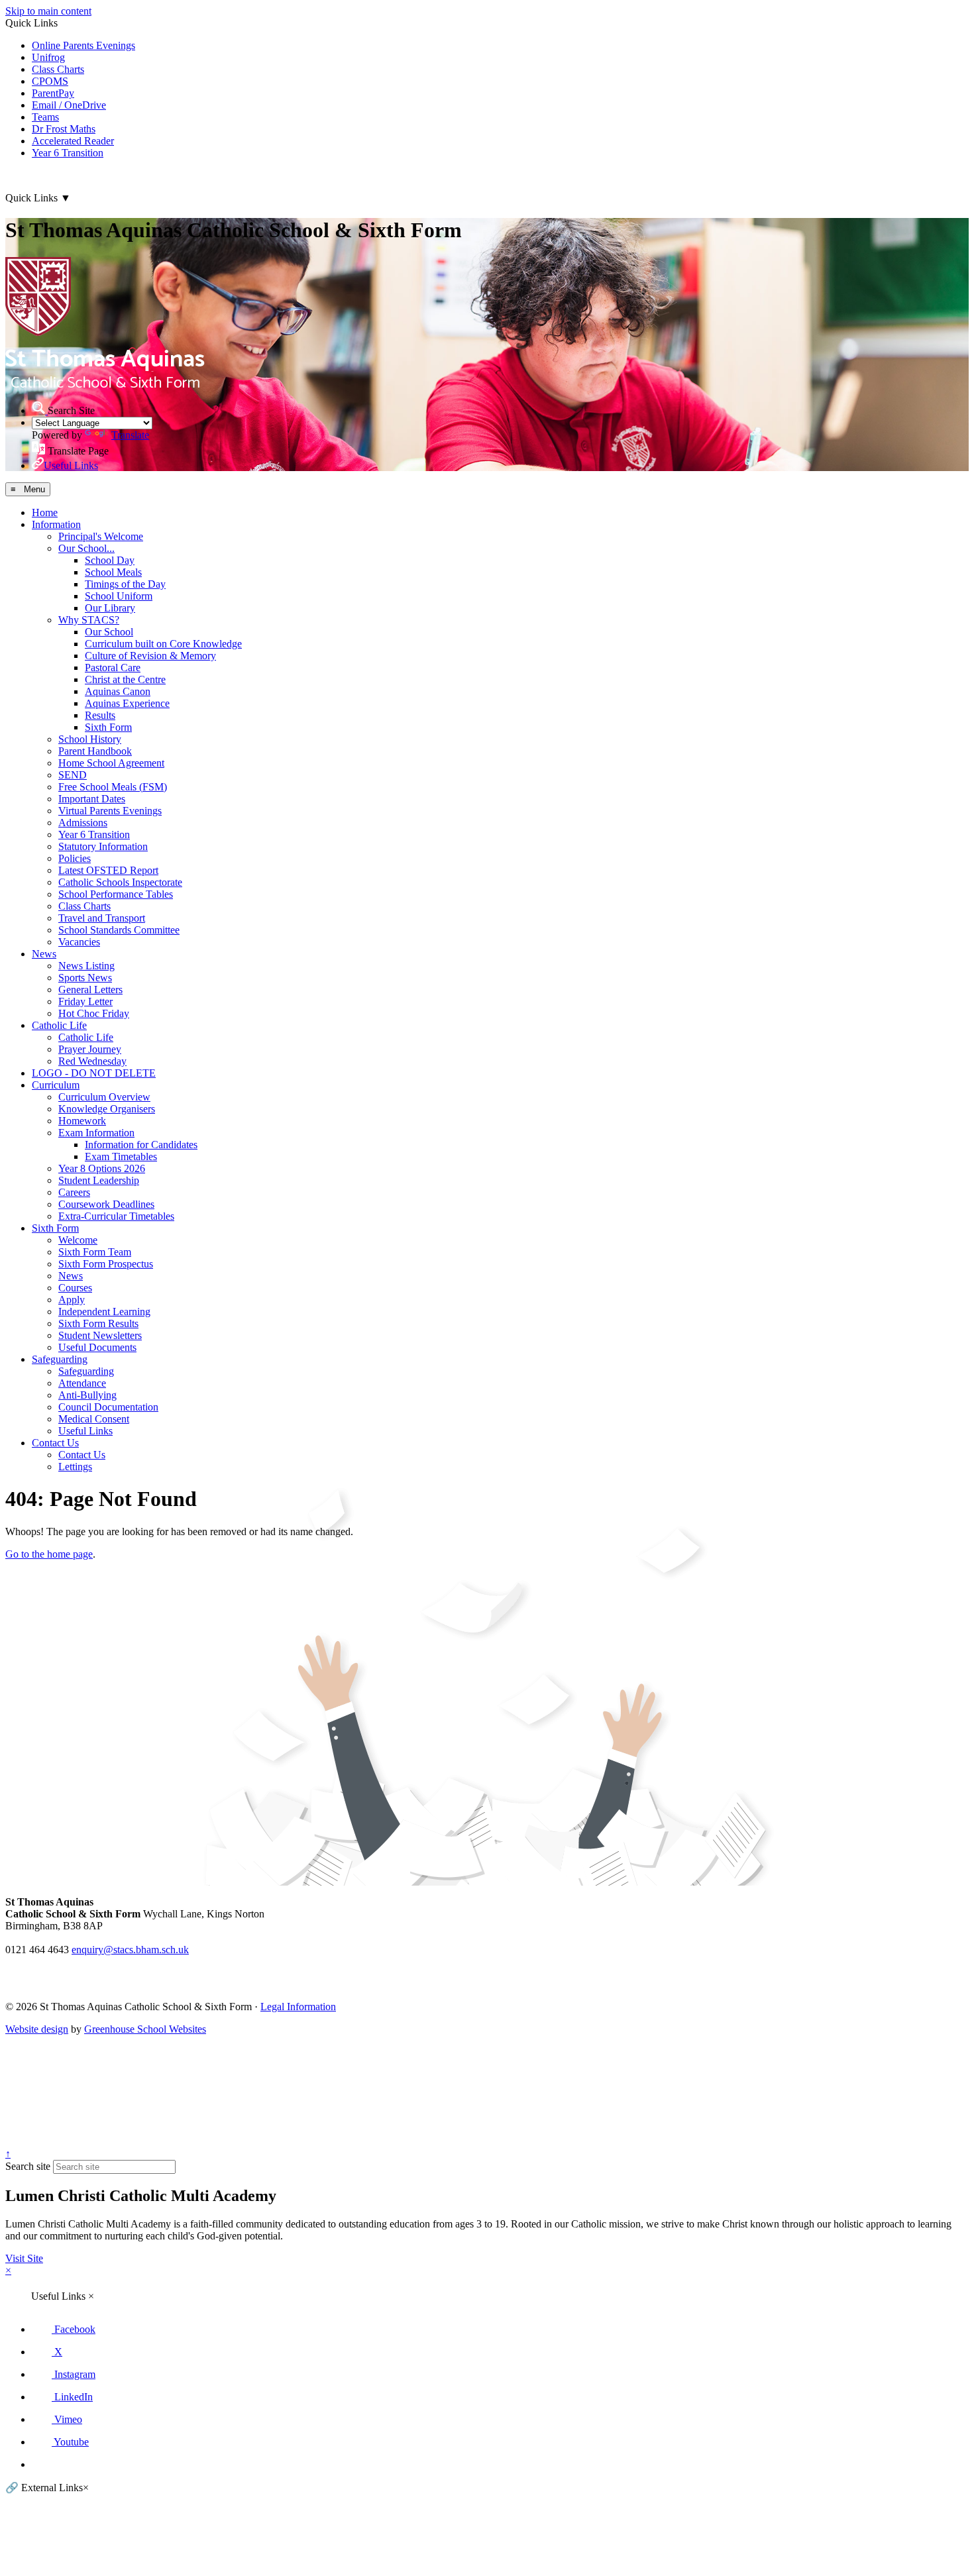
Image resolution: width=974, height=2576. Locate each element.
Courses (75, 1288)
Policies (75, 858)
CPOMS (50, 81)
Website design (37, 2029)
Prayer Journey (90, 1049)
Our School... (86, 548)
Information (56, 524)
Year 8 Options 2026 (102, 1168)
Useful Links (85, 1431)
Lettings (75, 1467)
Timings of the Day (125, 584)
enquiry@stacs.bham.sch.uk (130, 1950)
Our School (109, 632)
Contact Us (55, 1443)
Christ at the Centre (125, 679)
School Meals (113, 572)
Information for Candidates (141, 1145)
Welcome (78, 1240)
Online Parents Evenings (83, 45)
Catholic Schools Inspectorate (120, 882)
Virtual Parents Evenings (110, 811)
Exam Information (96, 1133)
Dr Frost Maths (64, 129)
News (44, 954)
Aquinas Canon (118, 691)
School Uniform (119, 596)
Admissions (83, 823)
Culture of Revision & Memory (150, 656)
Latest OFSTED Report (108, 870)
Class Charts (58, 69)
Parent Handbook (95, 751)
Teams (45, 117)
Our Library (110, 608)
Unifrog (48, 57)
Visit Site (24, 2258)
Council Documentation (108, 1407)
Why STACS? (89, 620)
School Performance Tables (116, 894)
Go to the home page (49, 1554)
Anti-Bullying (87, 1395)
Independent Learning (104, 1312)
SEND (73, 775)
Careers (74, 1192)
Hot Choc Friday (94, 1013)
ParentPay (53, 93)
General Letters (90, 990)
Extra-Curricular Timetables (116, 1216)
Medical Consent (94, 1419)
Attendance (82, 1383)
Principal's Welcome (101, 536)
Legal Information (298, 2007)
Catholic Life (59, 1025)
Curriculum (56, 1085)
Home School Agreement (111, 763)
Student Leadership (99, 1180)
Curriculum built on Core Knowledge (163, 644)
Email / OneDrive (69, 105)
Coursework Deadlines (106, 1204)
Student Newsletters (100, 1335)
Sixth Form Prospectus (106, 1264)
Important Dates (92, 799)
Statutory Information (103, 846)
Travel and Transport (102, 918)
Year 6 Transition (68, 153)
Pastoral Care (113, 668)
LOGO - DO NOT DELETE (94, 1073)
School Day (110, 560)
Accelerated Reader (73, 141)
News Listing (86, 966)
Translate (130, 435)
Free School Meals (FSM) (113, 787)
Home (45, 512)
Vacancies (79, 942)
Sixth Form (108, 727)
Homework (82, 1121)
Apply (72, 1300)
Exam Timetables (121, 1156)
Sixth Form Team (95, 1252)
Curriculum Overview (104, 1097)
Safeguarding (60, 1359)
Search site (28, 2166)
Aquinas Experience (127, 703)
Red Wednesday (92, 1061)
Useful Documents (97, 1347)
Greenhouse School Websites (145, 2029)
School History (90, 739)
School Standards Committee (119, 930)
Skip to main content (48, 11)
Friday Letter (85, 1001)
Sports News (85, 978)
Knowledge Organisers (107, 1109)
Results (100, 715)
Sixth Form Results (98, 1323)
